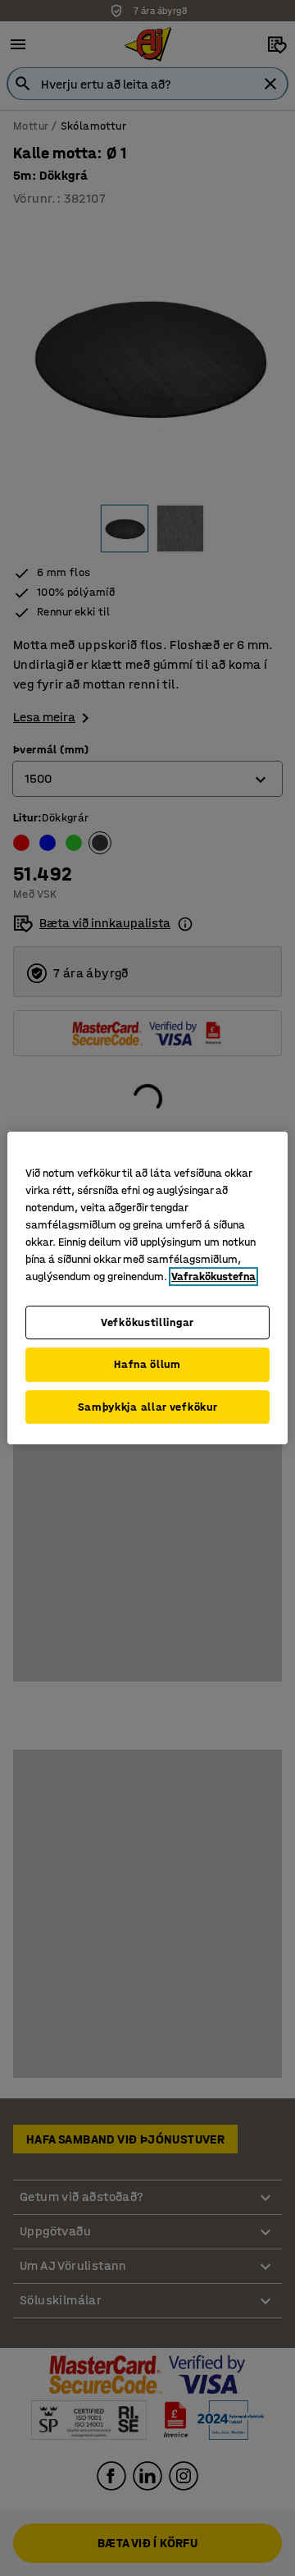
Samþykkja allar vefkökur (148, 1407)
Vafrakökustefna (213, 1277)
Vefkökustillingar (147, 1322)
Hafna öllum (147, 1364)
